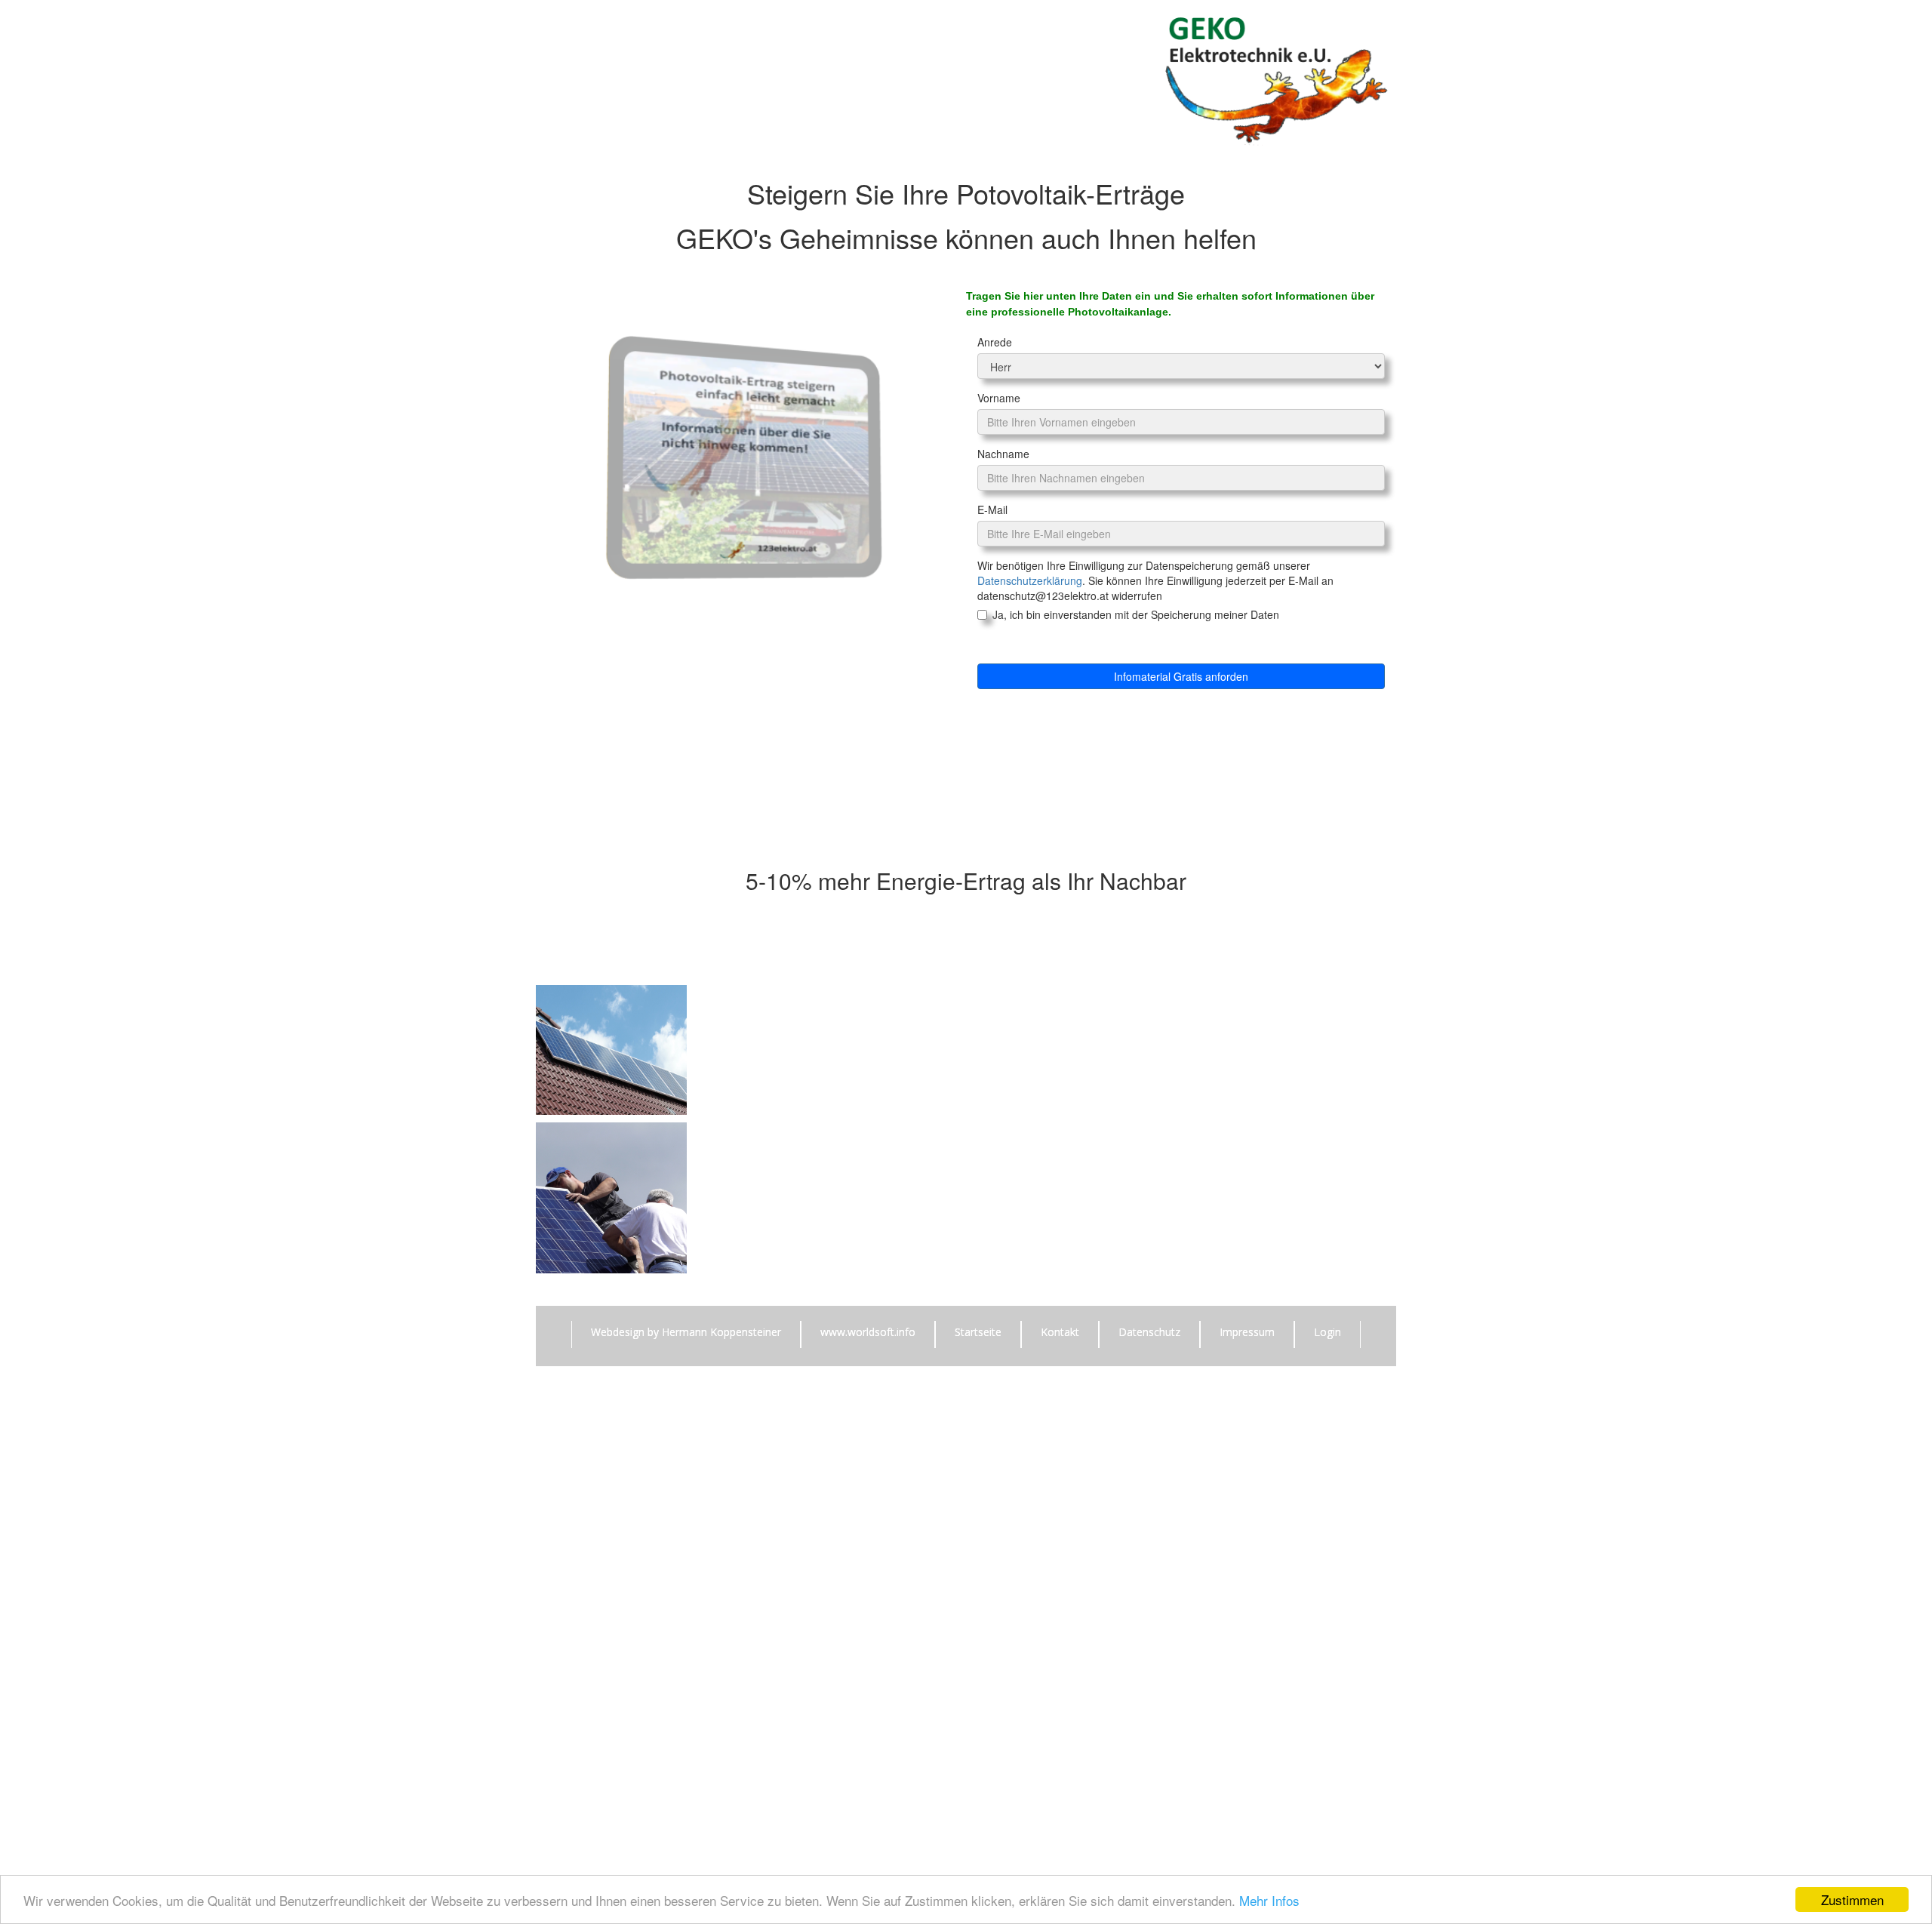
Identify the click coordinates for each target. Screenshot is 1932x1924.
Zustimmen (1852, 1899)
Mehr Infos (1269, 1900)
